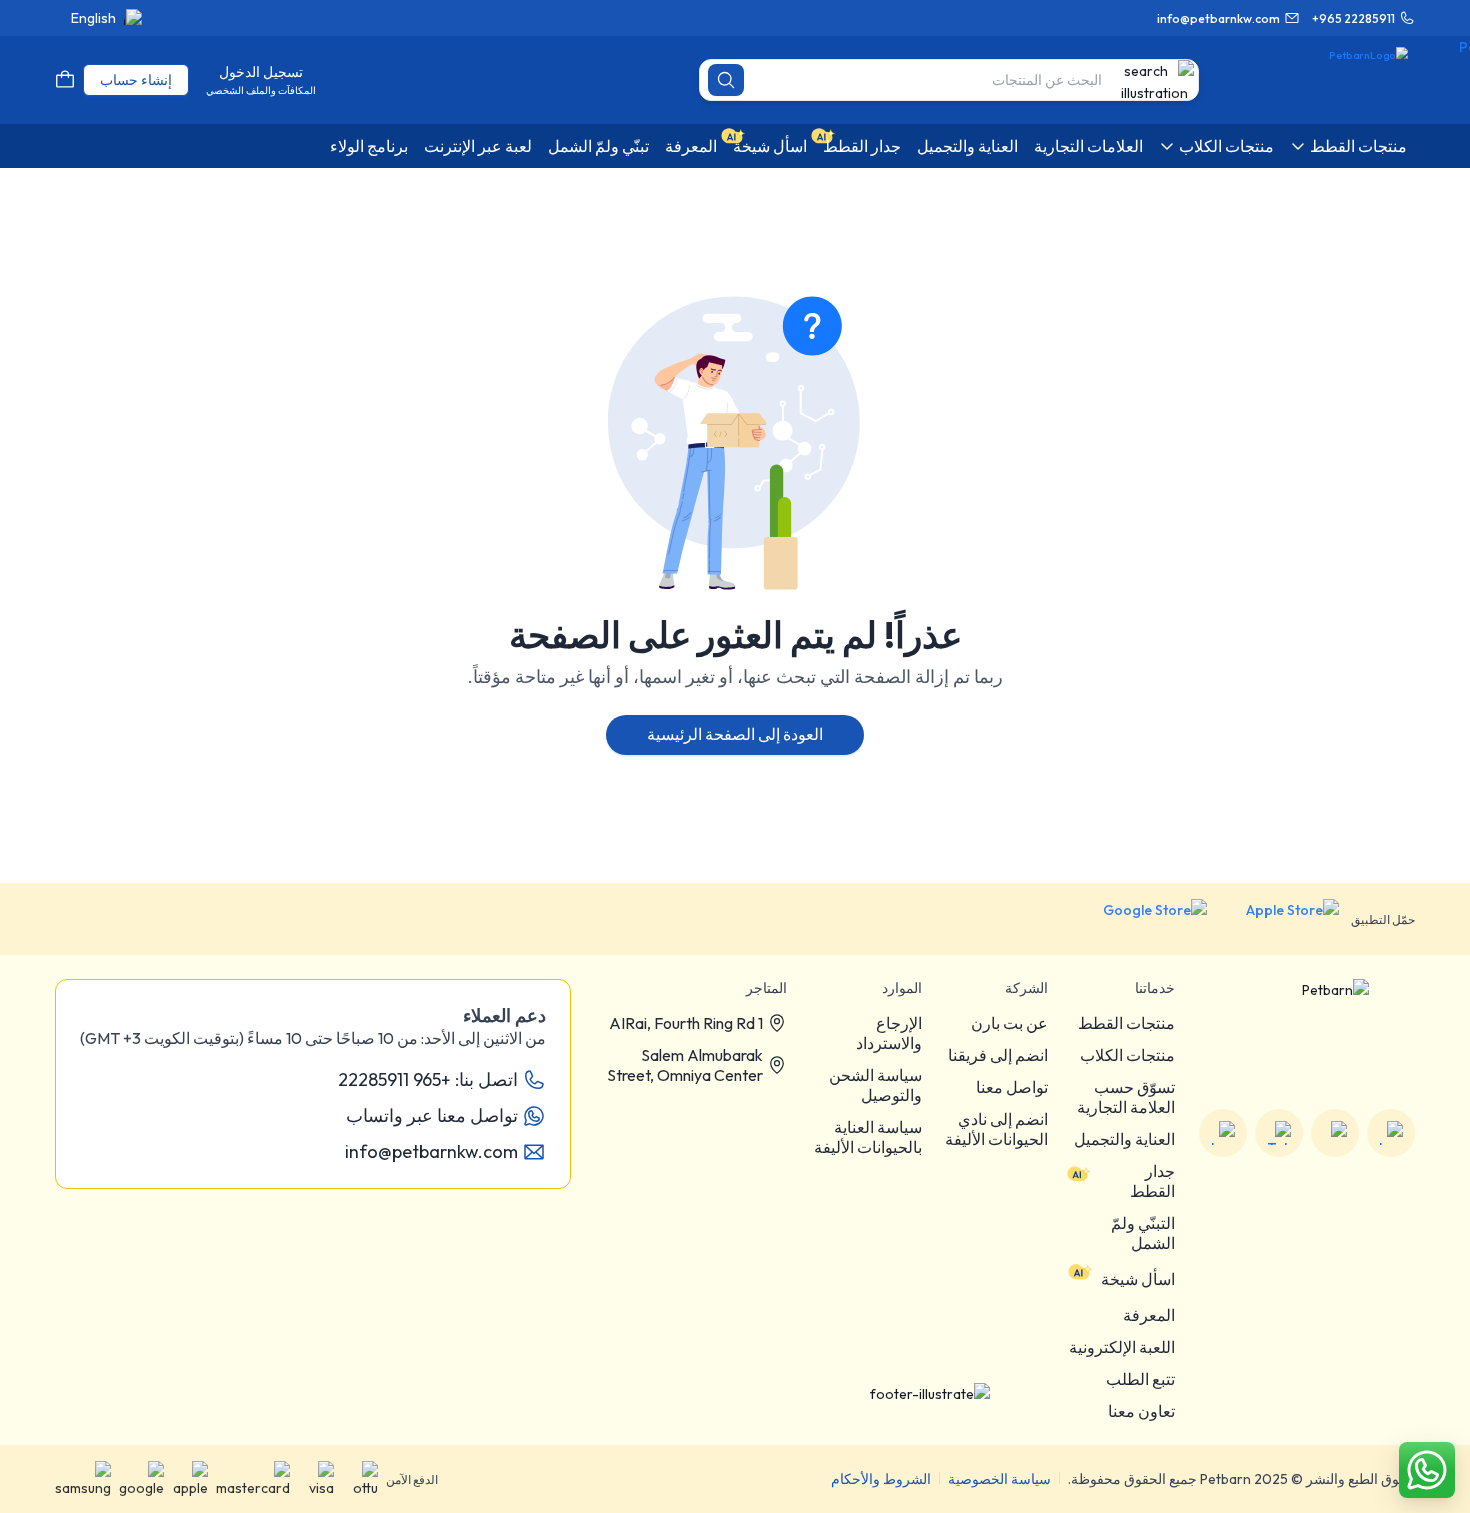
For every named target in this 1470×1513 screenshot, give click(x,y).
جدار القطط (1152, 1181)
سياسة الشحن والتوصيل (875, 1085)
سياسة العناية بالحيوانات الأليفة (868, 1137)
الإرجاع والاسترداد (889, 1033)
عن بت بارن (1009, 1023)
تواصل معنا (1012, 1087)
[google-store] (1139, 919)
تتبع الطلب (1140, 1379)
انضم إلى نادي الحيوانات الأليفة (996, 1129)
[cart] (65, 80)
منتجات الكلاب (1127, 1055)
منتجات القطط (1126, 1023)
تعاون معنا (1141, 1411)
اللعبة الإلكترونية (1122, 1347)
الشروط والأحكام (881, 1479)
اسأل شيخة (1138, 1279)
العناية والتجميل (1124, 1139)
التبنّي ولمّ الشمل (1143, 1233)
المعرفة (1149, 1315)
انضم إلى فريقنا (998, 1055)
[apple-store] (1279, 919)
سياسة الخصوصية (999, 1479)
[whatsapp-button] (1427, 1470)
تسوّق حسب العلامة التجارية (1126, 1097)
